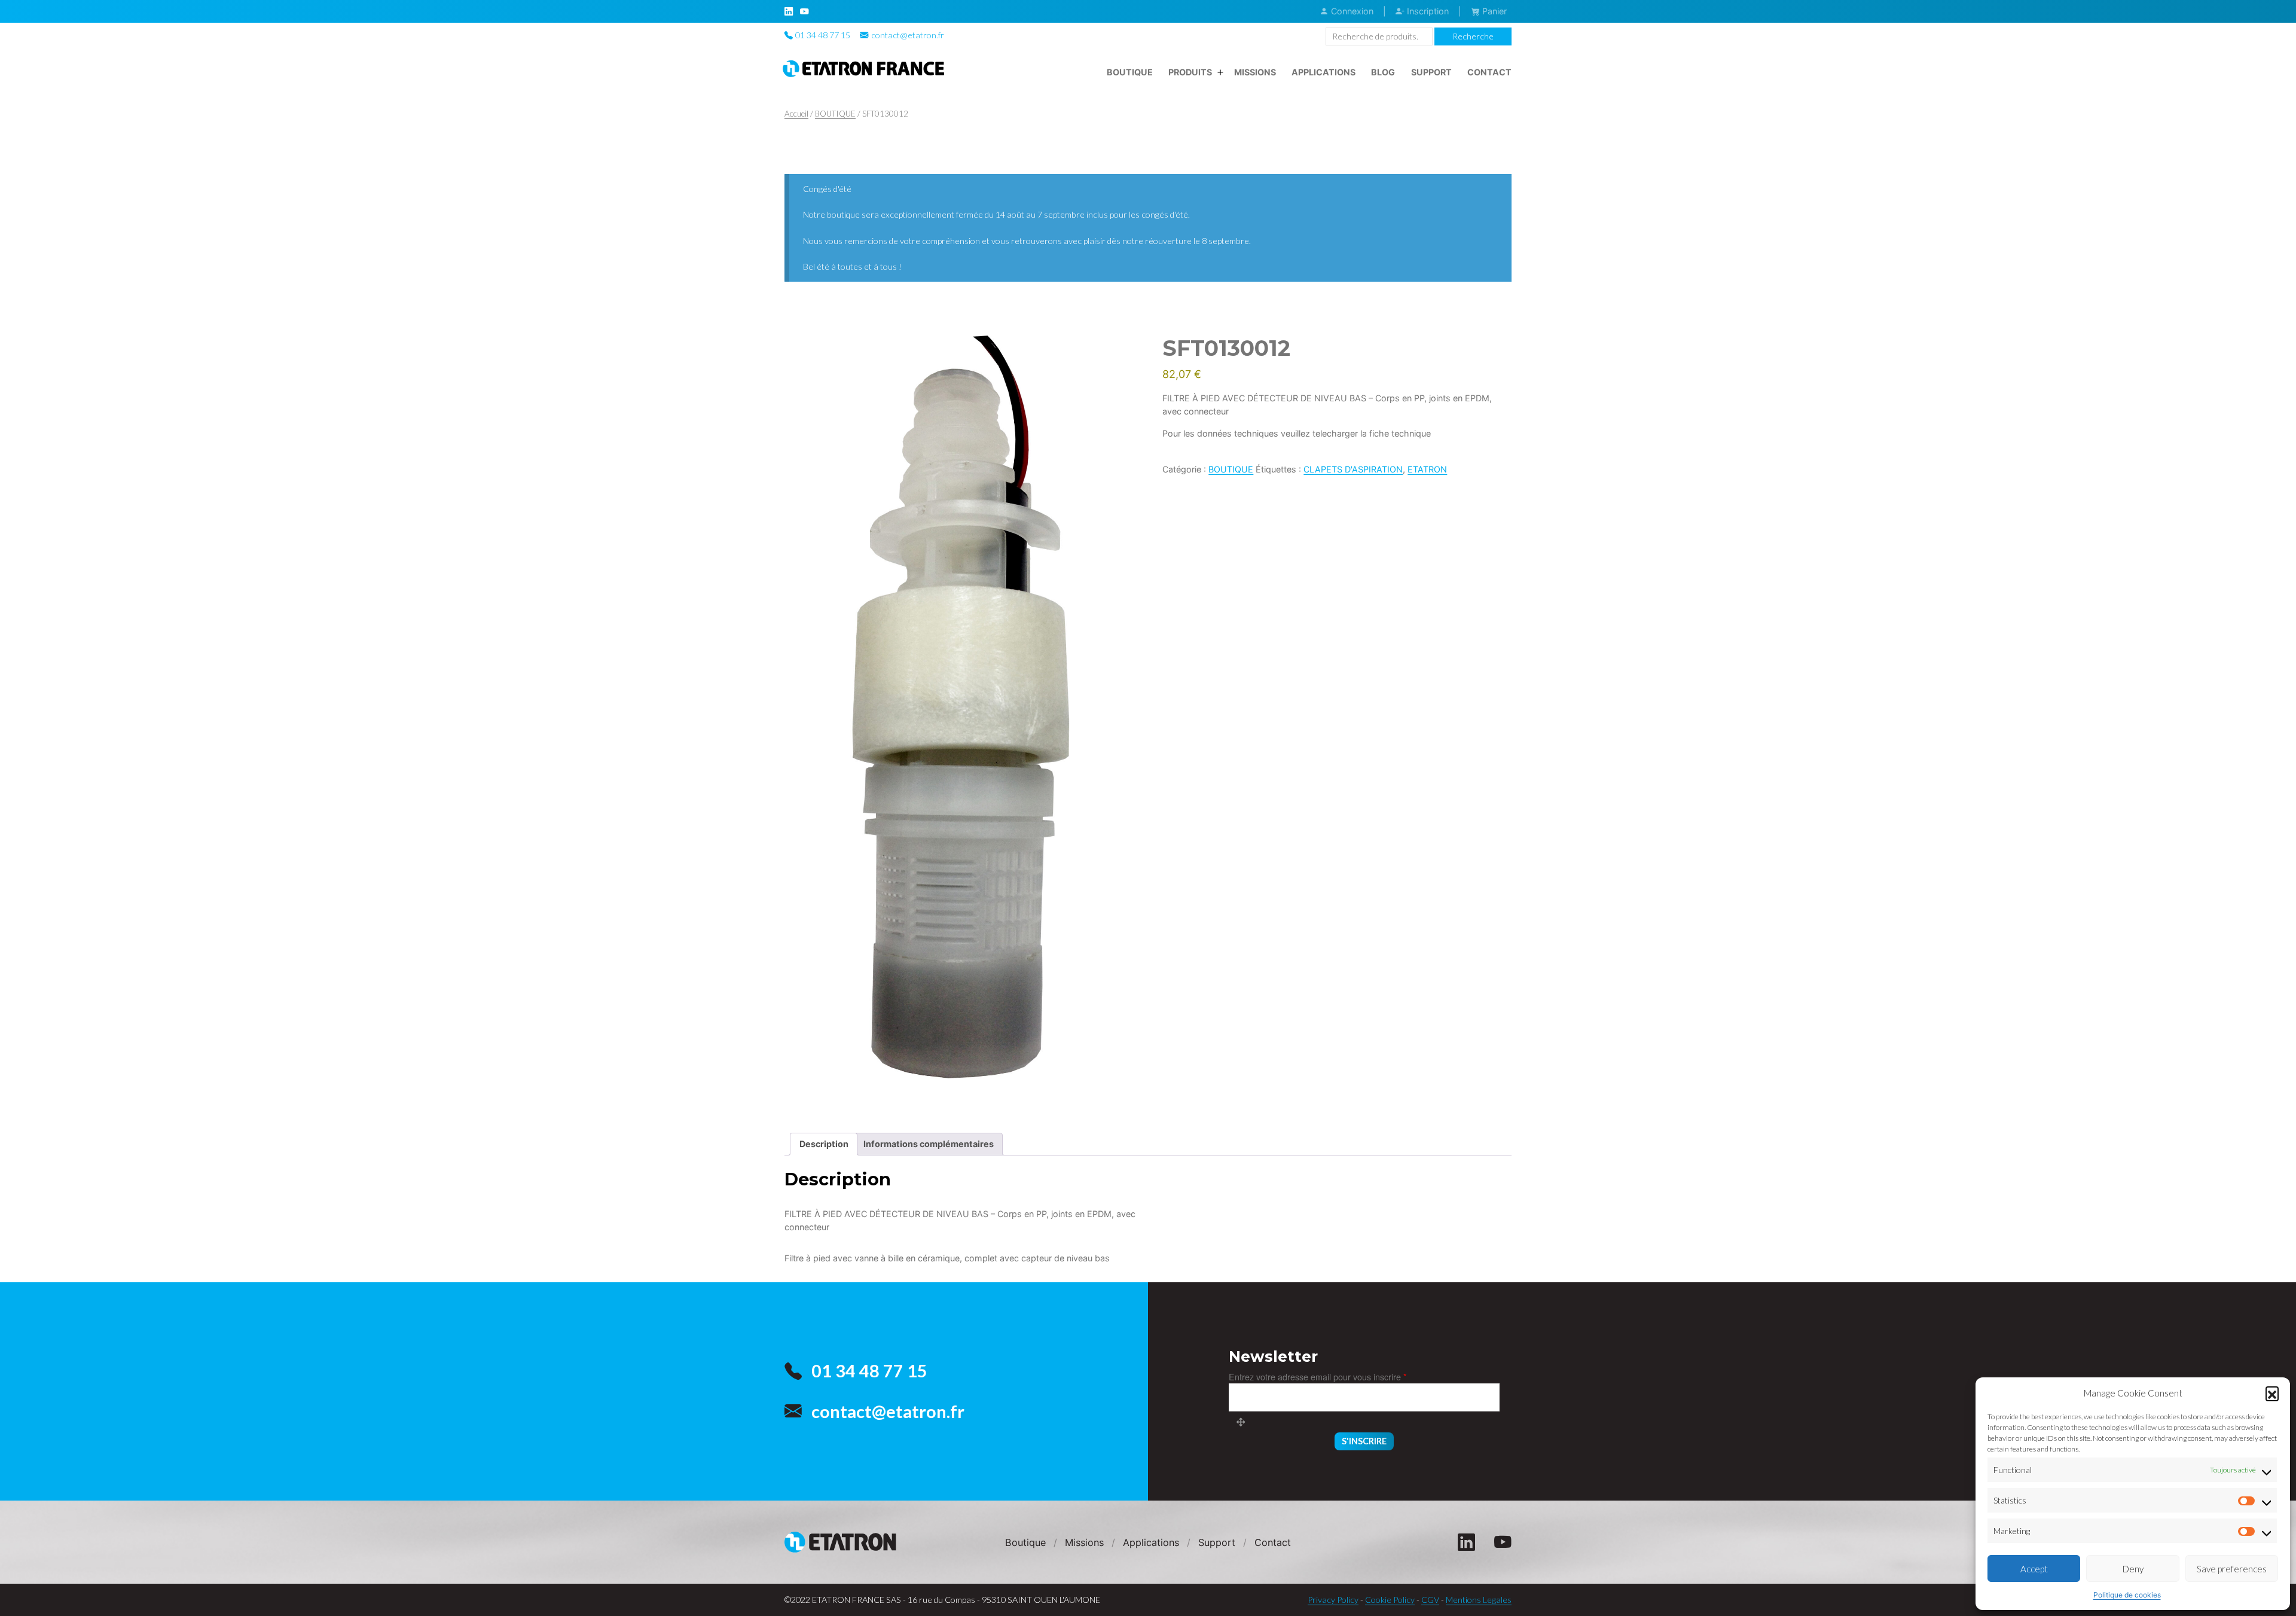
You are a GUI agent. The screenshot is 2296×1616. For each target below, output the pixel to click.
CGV (1430, 1600)
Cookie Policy (1390, 1600)
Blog (1383, 72)
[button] (2272, 1393)
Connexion (1351, 11)
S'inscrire (1364, 1441)
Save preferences (2232, 1569)
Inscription (1427, 11)
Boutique (1130, 72)
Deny (2133, 1569)
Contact (1489, 72)
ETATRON (1427, 469)
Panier (1493, 11)
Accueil (796, 114)
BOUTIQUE (835, 114)
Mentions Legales (1479, 1600)
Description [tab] (824, 1144)
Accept (2034, 1569)
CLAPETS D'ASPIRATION (1353, 469)
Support (1431, 72)
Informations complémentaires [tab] (929, 1144)
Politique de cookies (2127, 1595)
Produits (1190, 72)
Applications (1323, 72)
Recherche (1473, 36)
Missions (1255, 72)
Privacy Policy (1333, 1600)
